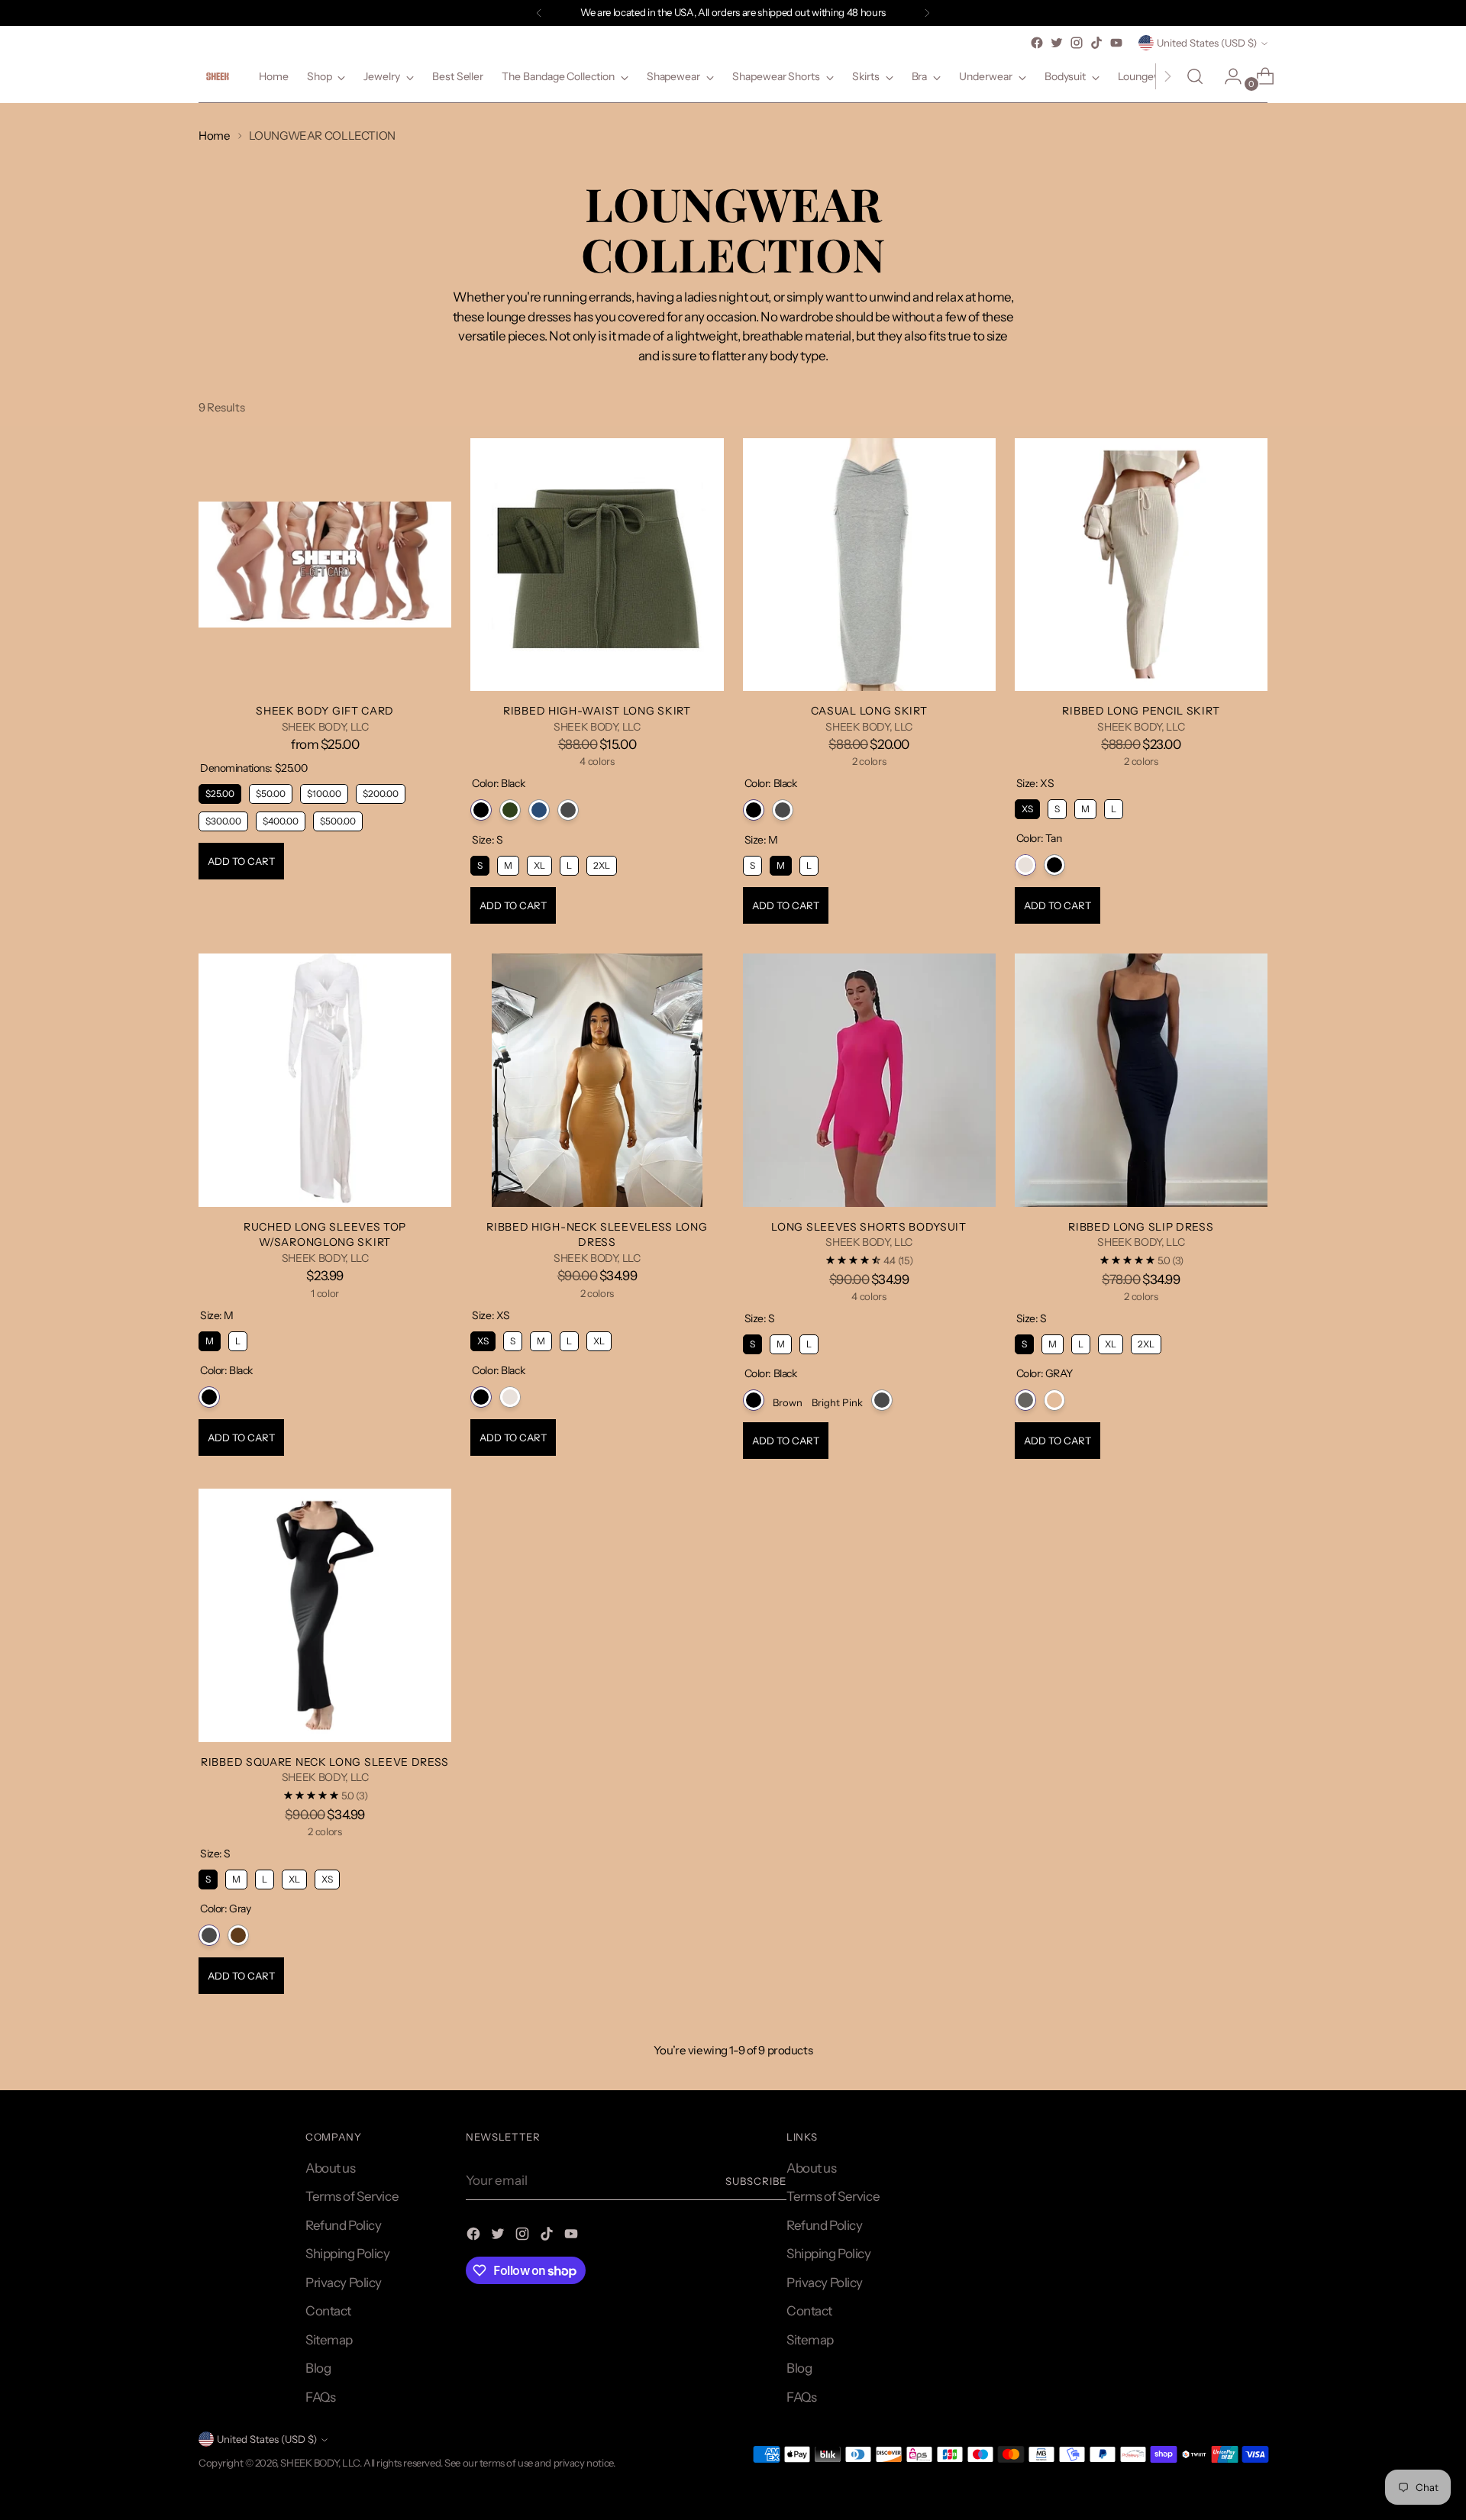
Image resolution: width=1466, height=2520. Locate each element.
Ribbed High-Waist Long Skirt (597, 710)
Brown (788, 1402)
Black (481, 810)
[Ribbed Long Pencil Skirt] (1141, 565)
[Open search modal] (1195, 76)
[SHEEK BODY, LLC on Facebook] (1037, 43)
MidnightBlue (539, 810)
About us (331, 2168)
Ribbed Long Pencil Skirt (1141, 710)
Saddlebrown (238, 1935)
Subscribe (756, 2181)
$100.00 (325, 792)
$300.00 (223, 819)
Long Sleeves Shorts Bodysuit (869, 1226)
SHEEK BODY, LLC (320, 2463)
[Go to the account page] (1227, 76)
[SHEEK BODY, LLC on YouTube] (1116, 43)
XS (1027, 807)
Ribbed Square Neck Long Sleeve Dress (325, 1762)
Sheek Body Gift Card (325, 710)
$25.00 (220, 792)
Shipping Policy (348, 2254)
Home (215, 136)
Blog (318, 2368)
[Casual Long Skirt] (869, 565)
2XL (602, 863)
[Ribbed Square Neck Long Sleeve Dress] (325, 1615)
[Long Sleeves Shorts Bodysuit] (869, 1080)
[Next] (927, 13)
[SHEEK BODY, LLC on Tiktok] (1096, 43)
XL (540, 863)
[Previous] (539, 13)
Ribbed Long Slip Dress (1141, 1226)
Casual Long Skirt (869, 710)
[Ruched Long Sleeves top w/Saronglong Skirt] (325, 1080)
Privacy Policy (344, 2283)
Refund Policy (343, 2225)
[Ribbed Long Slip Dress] (1141, 1080)
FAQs (320, 2397)
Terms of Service (352, 2196)
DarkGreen (510, 810)
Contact (328, 2311)
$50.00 (271, 792)
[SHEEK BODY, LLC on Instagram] (1077, 43)
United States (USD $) (1207, 43)
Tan (1025, 865)
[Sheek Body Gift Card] (325, 565)
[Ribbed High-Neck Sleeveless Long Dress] (597, 1080)
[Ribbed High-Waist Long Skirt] (597, 565)
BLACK (1054, 1400)
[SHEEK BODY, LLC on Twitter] (1057, 43)
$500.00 (338, 819)
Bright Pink (837, 1402)
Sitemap (329, 2340)
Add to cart (241, 861)
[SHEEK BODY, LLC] (218, 77)
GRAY (1025, 1400)
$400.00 (281, 819)
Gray (568, 810)
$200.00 (381, 792)
